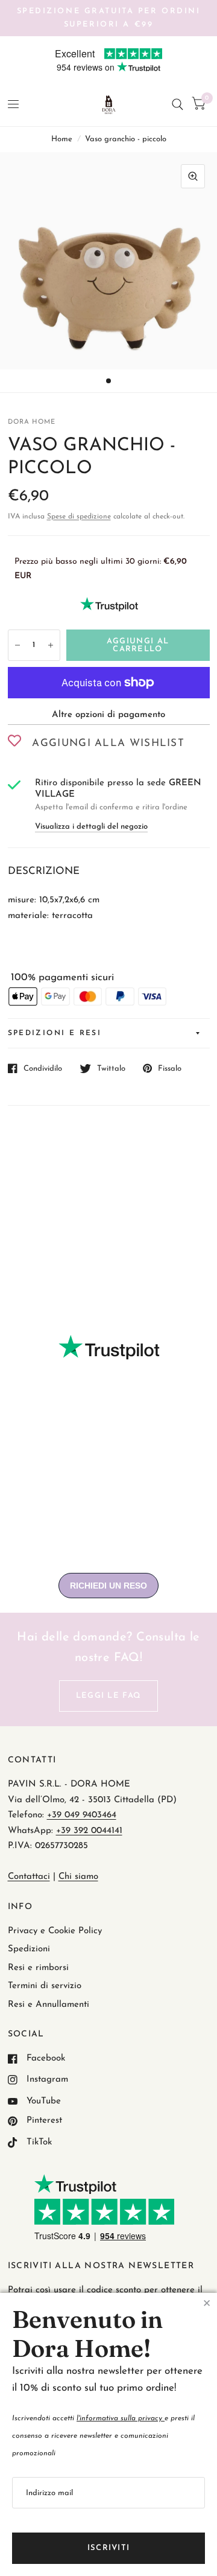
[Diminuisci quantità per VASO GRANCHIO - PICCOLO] (17, 645)
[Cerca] (178, 105)
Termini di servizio (45, 1986)
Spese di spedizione (79, 517)
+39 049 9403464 (82, 1815)
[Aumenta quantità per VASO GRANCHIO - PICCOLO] (51, 645)
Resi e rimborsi (38, 1968)
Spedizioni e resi (55, 1033)
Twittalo (111, 1069)
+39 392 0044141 (89, 1831)
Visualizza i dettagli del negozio (91, 827)
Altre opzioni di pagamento (108, 715)
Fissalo (170, 1069)
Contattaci (29, 1877)
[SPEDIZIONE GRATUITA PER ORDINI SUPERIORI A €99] (109, 18)
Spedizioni (29, 1949)
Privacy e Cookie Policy (55, 1931)
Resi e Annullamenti (49, 2005)
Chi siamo (78, 1877)
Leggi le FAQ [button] (109, 1696)
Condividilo (43, 1069)
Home (62, 139)
